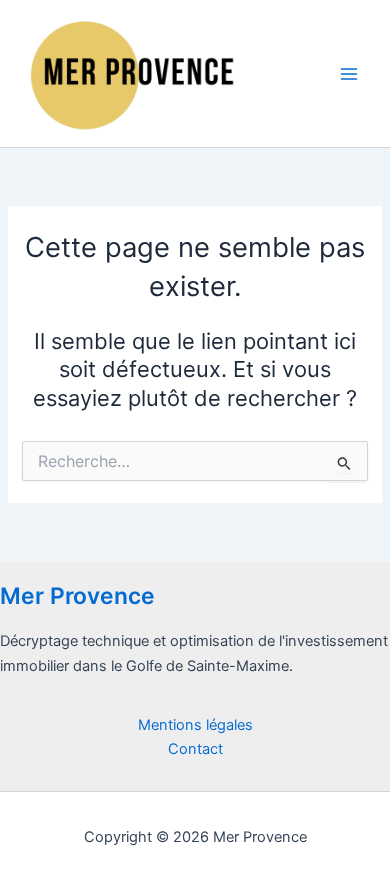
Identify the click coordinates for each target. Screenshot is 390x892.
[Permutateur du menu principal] (349, 74)
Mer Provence (77, 596)
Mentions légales (195, 725)
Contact (195, 749)
